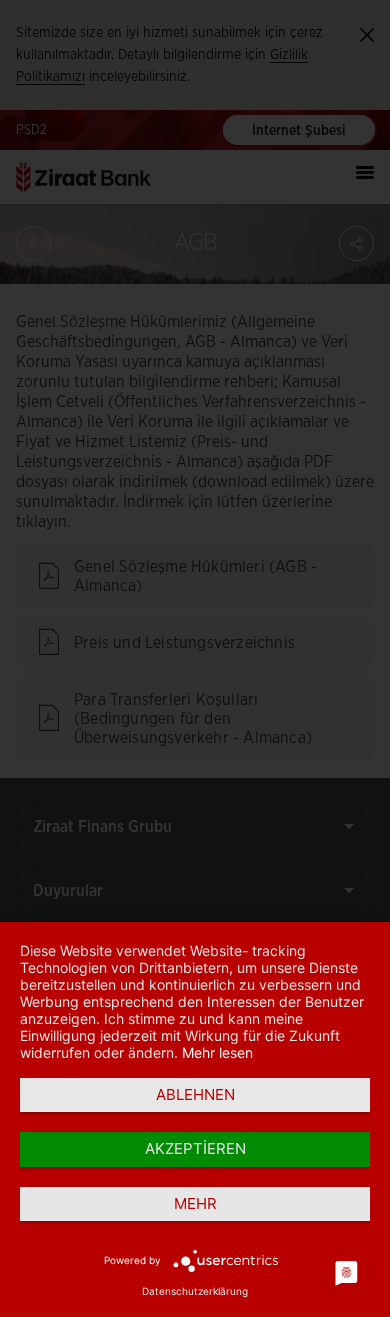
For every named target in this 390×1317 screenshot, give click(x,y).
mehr (195, 1203)
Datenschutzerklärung (195, 1291)
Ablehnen (195, 1094)
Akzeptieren (195, 1148)
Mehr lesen (217, 1052)
